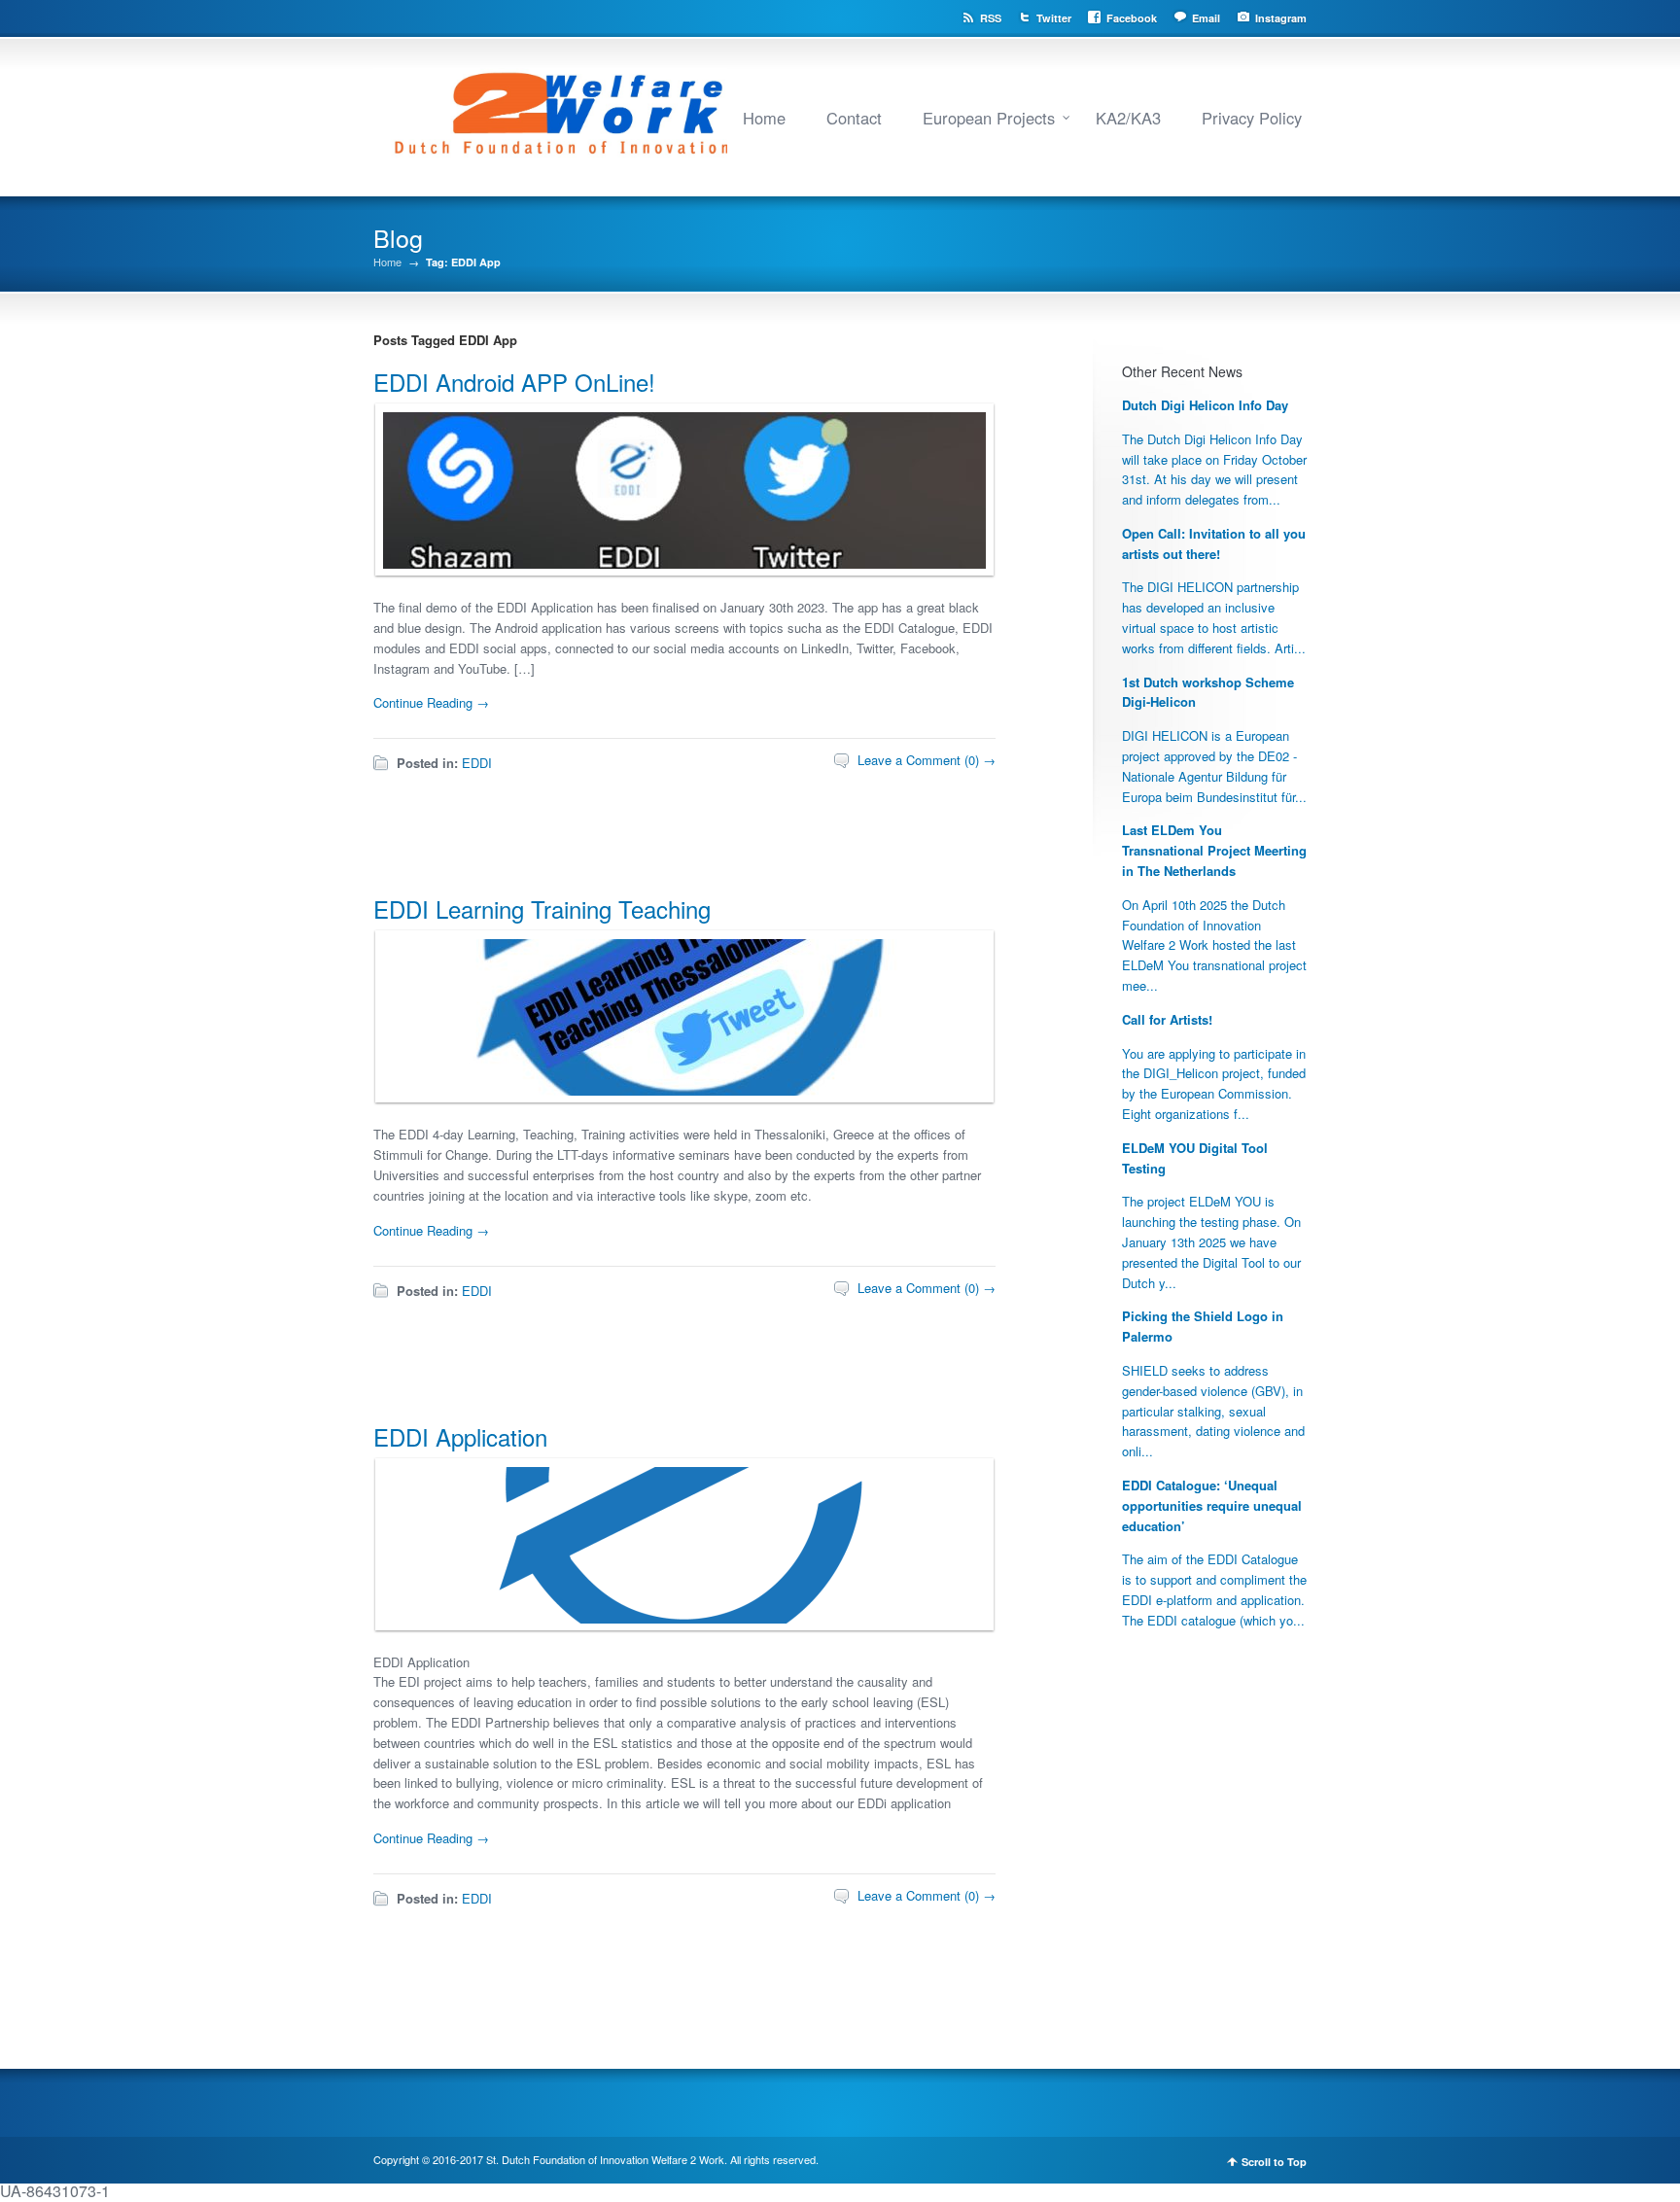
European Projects (989, 118)
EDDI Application (460, 1436)
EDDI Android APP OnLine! (514, 382)
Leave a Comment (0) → (927, 760)
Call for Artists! (1167, 1019)
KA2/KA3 (1128, 118)
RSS (991, 18)
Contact (854, 118)
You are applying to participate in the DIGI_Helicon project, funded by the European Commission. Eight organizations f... (1214, 1084)
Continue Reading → (431, 702)
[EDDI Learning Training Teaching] (680, 1090)
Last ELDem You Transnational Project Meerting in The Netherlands (1214, 850)
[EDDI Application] (680, 1618)
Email (1206, 18)
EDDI (477, 763)
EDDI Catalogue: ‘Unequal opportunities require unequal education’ (1212, 1505)
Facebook (1132, 18)
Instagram (1281, 18)
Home (764, 118)
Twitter (1054, 18)
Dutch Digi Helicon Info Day (1205, 405)
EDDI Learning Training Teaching (542, 909)
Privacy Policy (1252, 118)
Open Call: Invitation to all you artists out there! (1214, 543)
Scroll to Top (1274, 2162)
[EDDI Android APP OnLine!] (680, 563)
